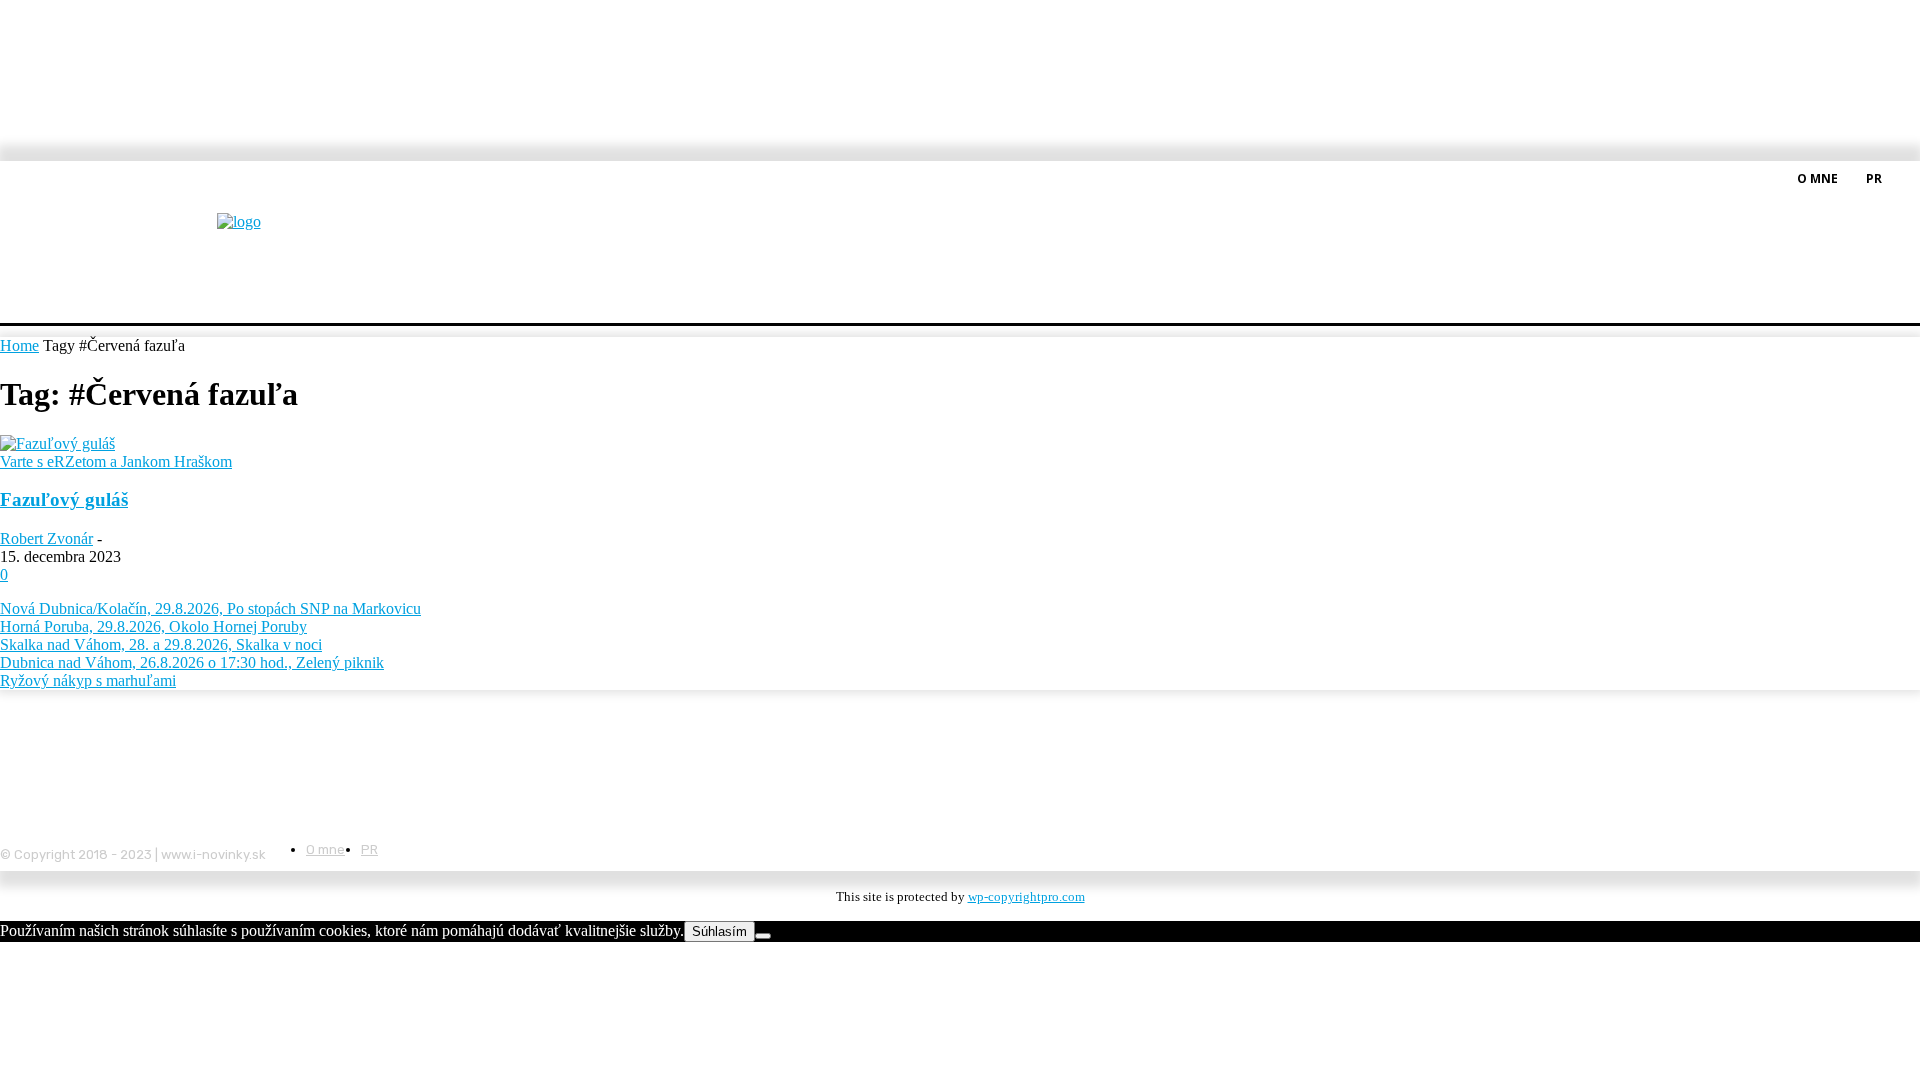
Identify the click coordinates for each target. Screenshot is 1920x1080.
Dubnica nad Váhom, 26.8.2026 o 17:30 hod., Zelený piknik (192, 662)
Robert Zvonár (46, 538)
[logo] (288, 234)
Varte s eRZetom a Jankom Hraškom (116, 461)
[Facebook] (1908, 177)
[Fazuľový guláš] (57, 443)
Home (19, 345)
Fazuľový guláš (64, 499)
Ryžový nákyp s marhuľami (88, 680)
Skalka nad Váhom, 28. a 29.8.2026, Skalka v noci (161, 644)
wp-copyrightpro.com (1026, 896)
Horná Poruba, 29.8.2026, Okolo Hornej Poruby (153, 626)
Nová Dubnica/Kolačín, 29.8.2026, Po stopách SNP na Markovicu (210, 608)
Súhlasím (719, 931)
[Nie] (763, 936)
